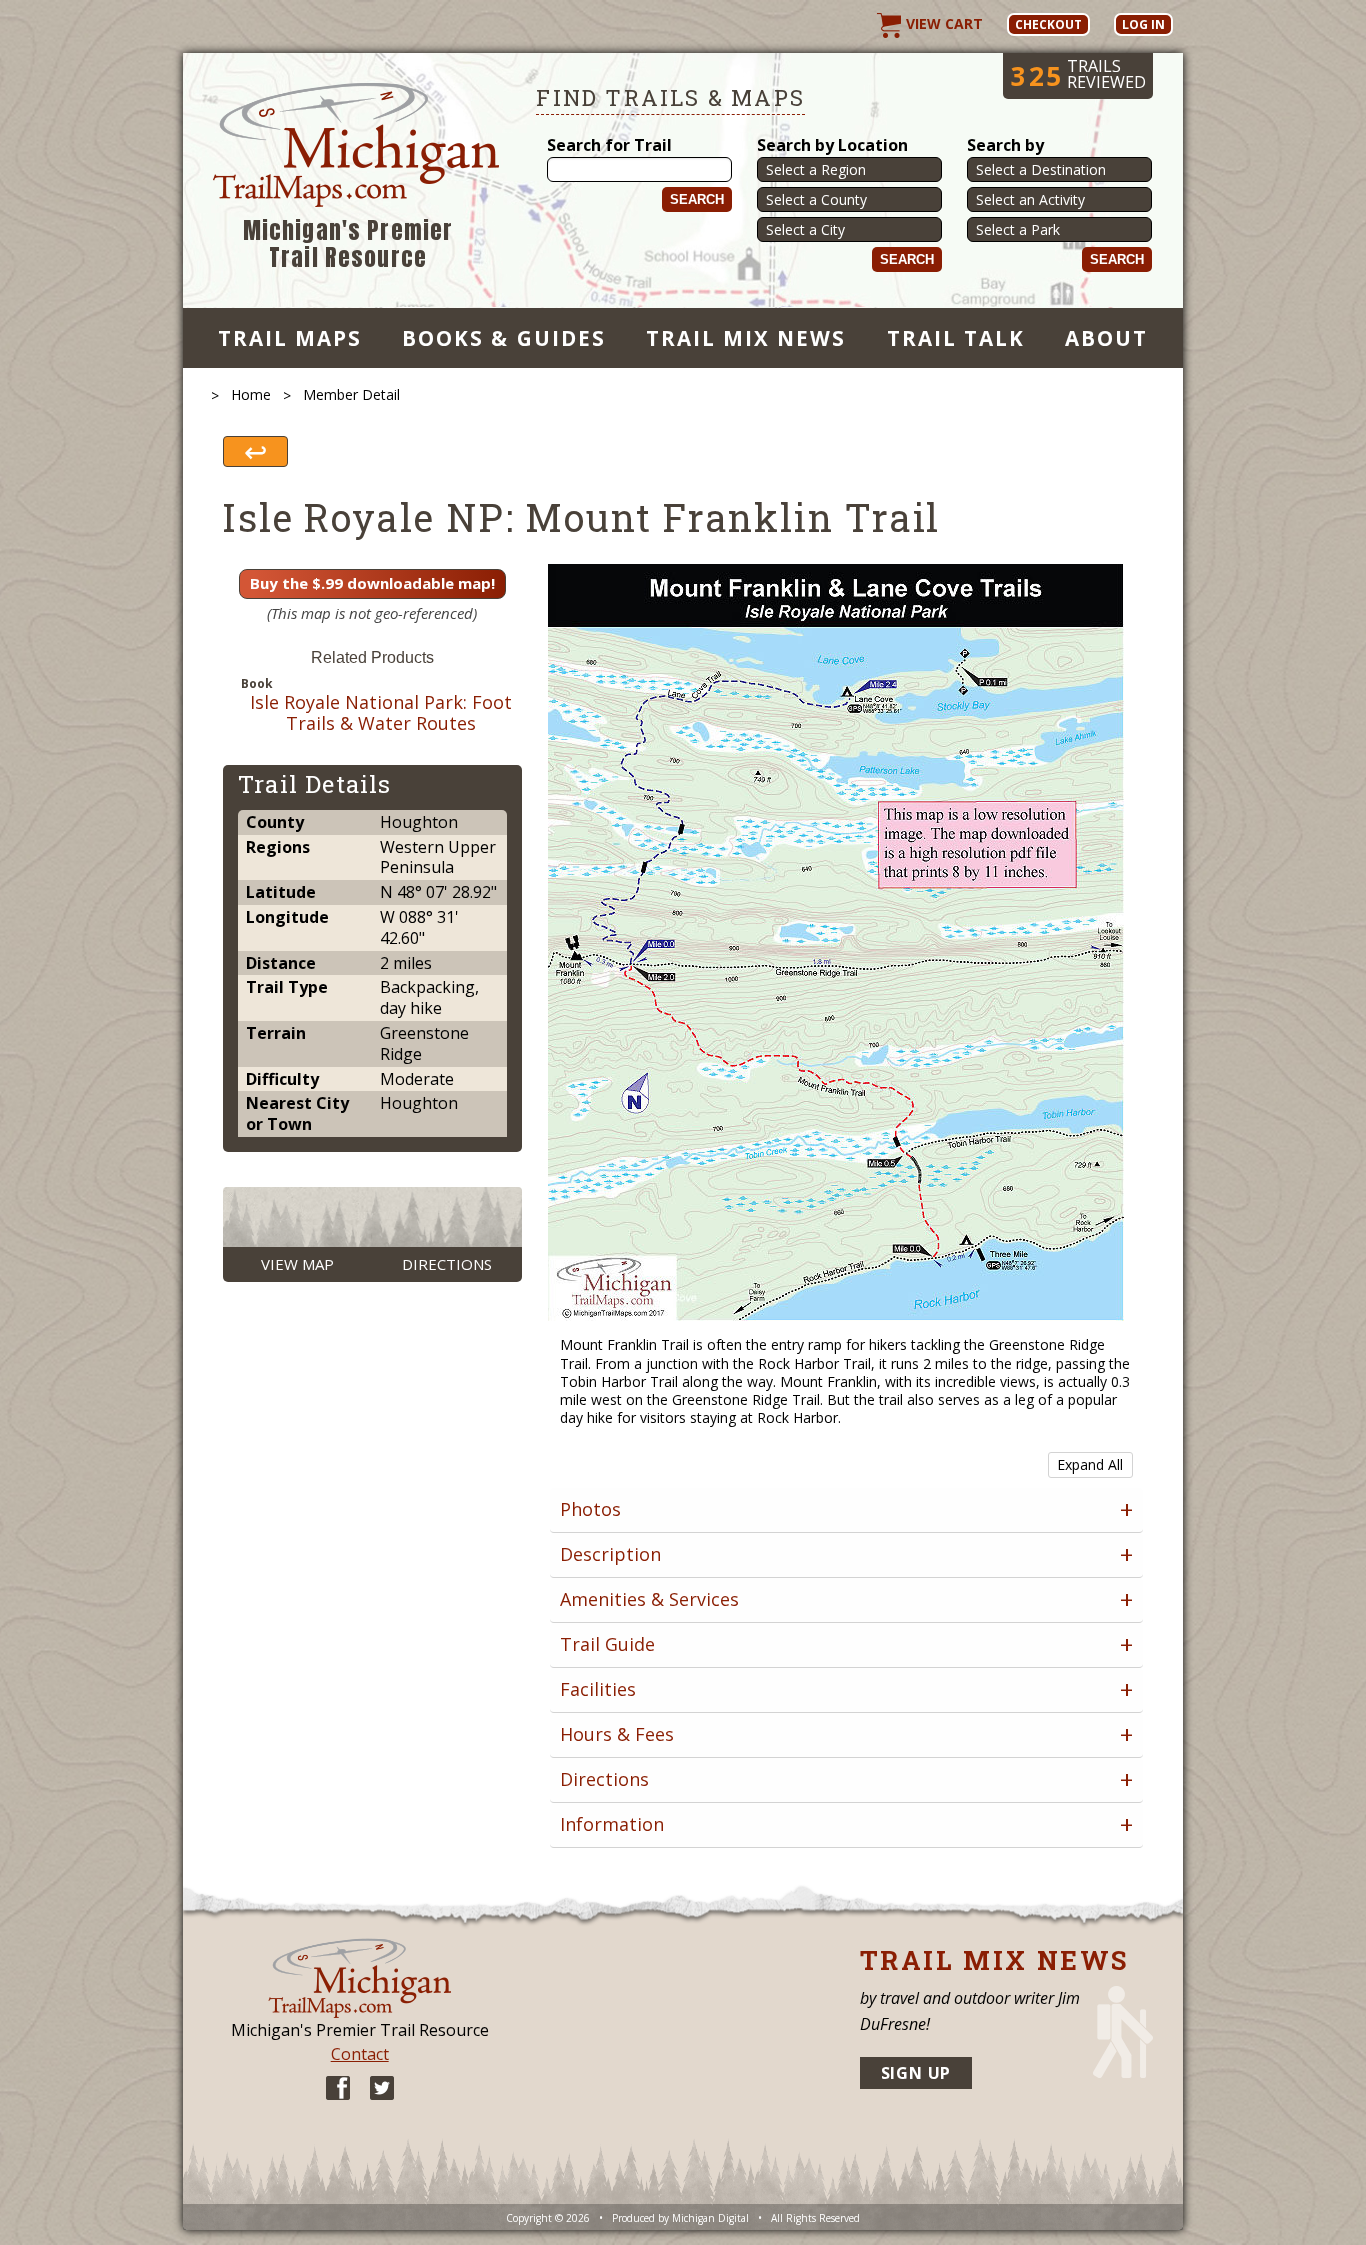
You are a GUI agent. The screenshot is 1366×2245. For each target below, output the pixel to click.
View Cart (942, 23)
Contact (360, 2054)
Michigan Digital (710, 2218)
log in (1143, 24)
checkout (1048, 24)
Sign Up (916, 2073)
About (1106, 338)
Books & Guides (504, 338)
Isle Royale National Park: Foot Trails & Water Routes (381, 713)
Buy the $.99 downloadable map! (372, 583)
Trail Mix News (746, 338)
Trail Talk (956, 338)
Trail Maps (290, 338)
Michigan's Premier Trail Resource (348, 244)
